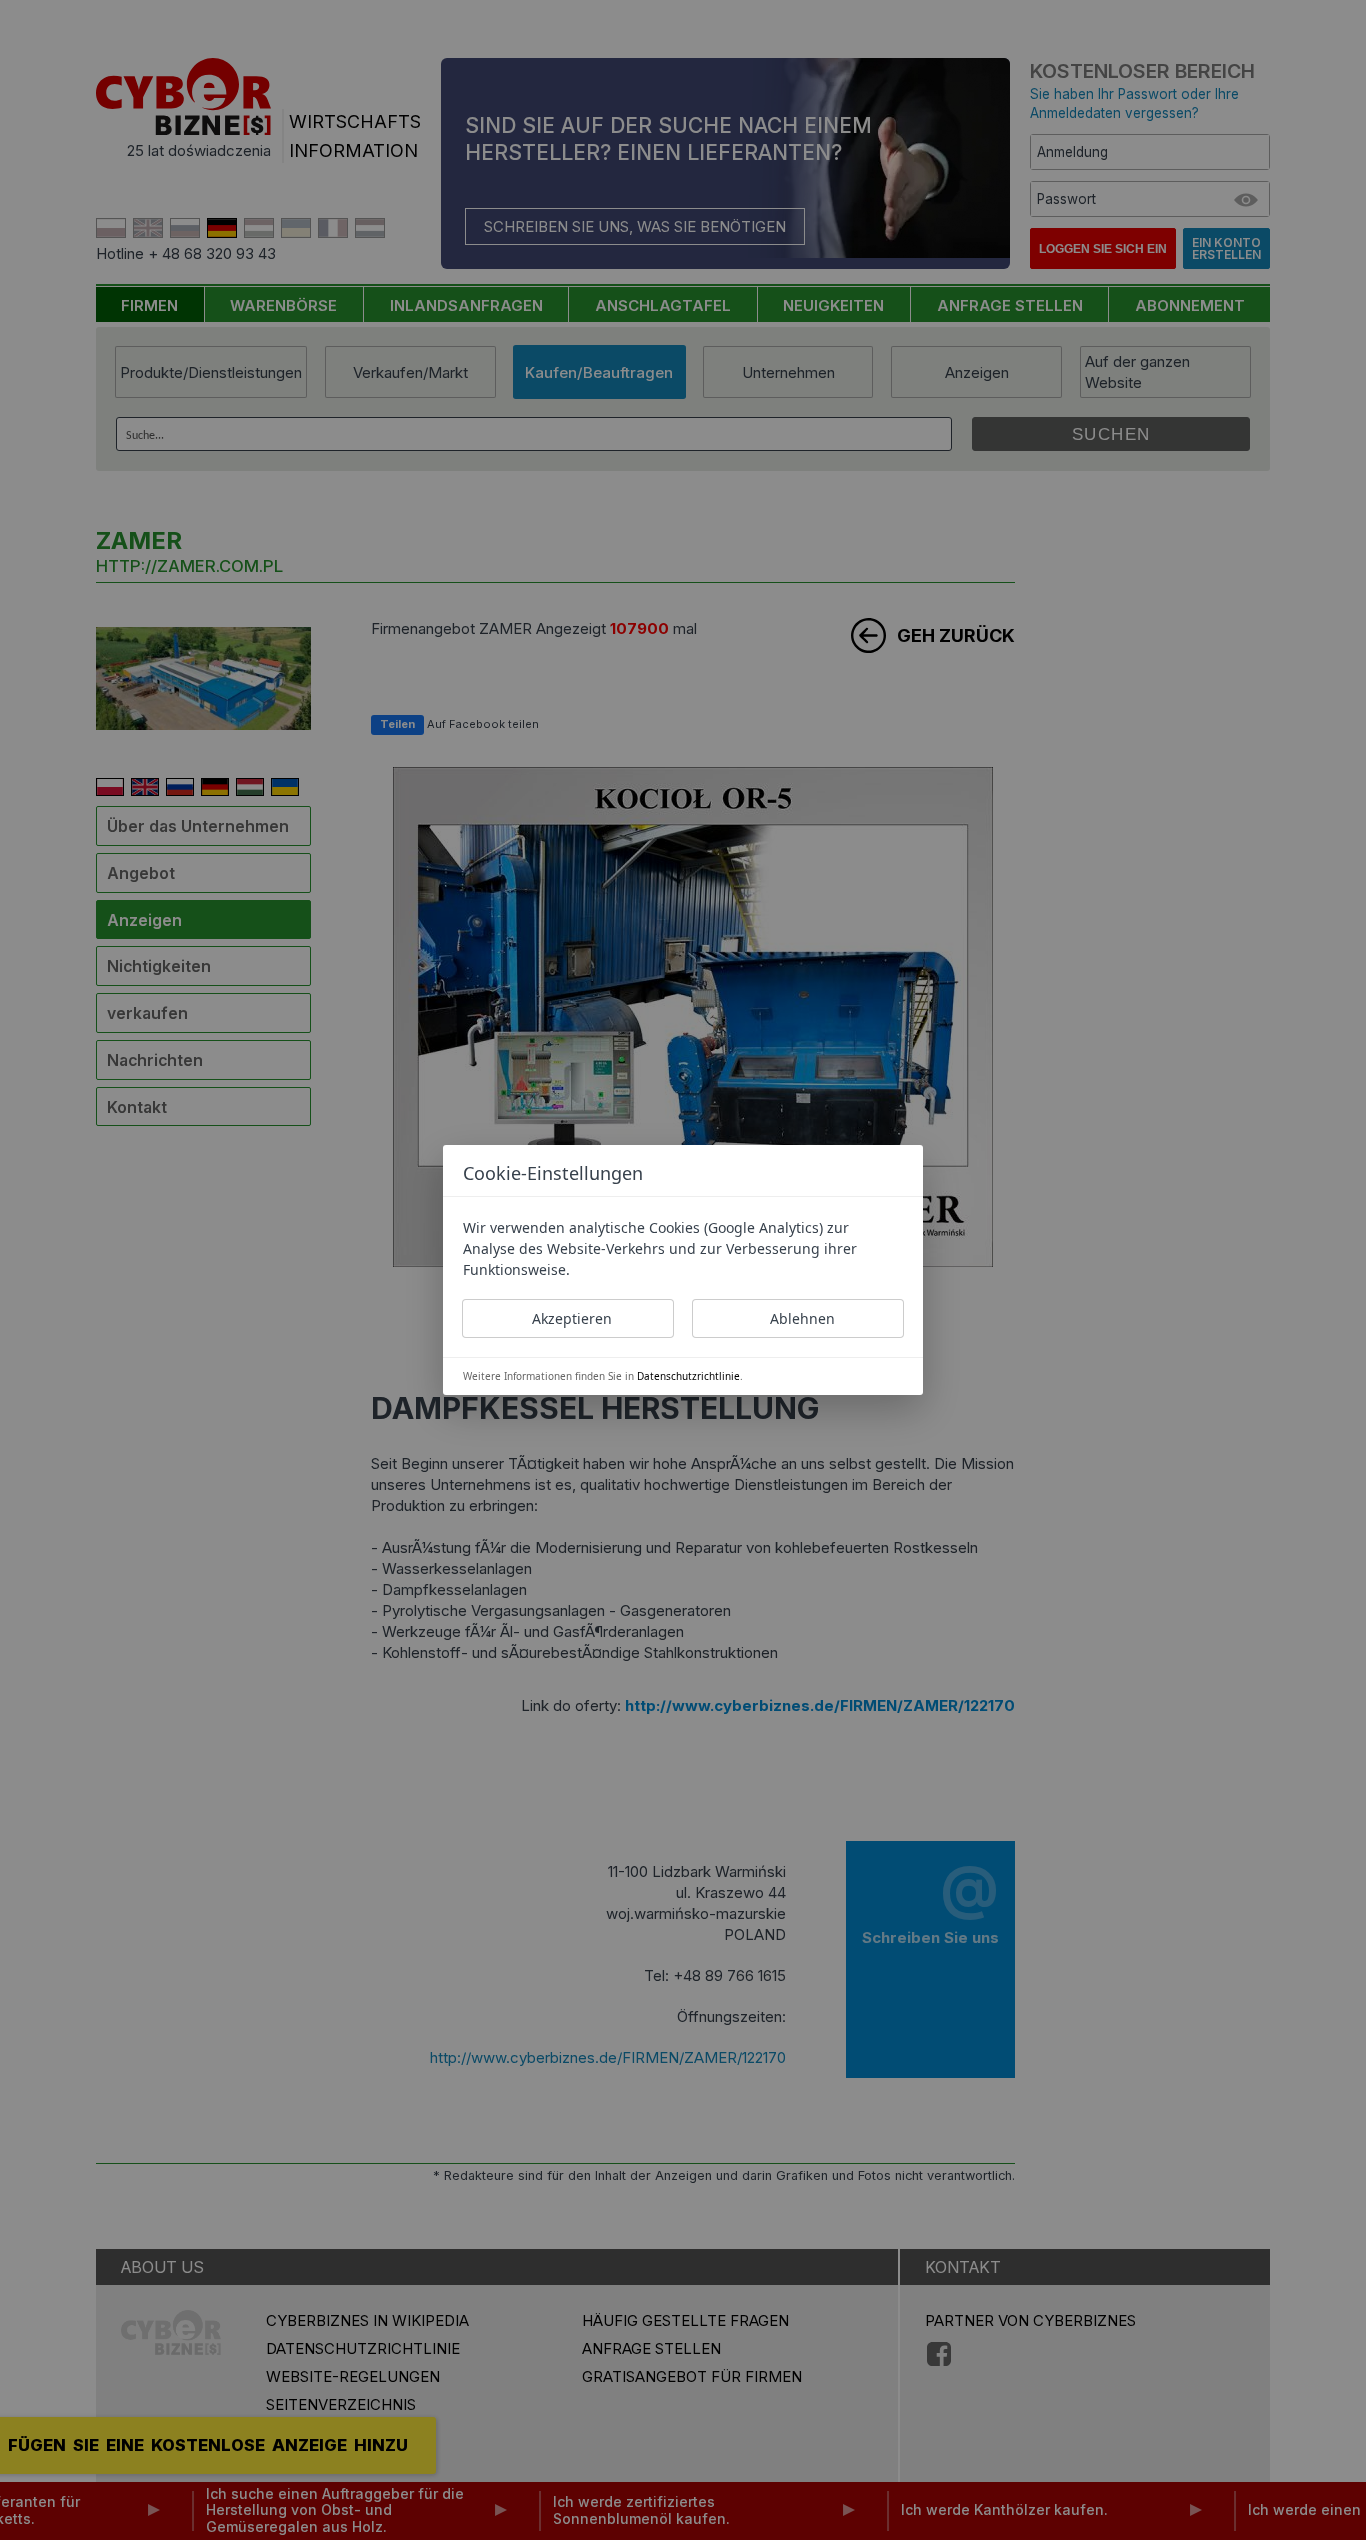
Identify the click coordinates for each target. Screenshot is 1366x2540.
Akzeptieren (572, 1318)
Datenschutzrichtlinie (688, 1376)
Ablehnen (802, 1318)
